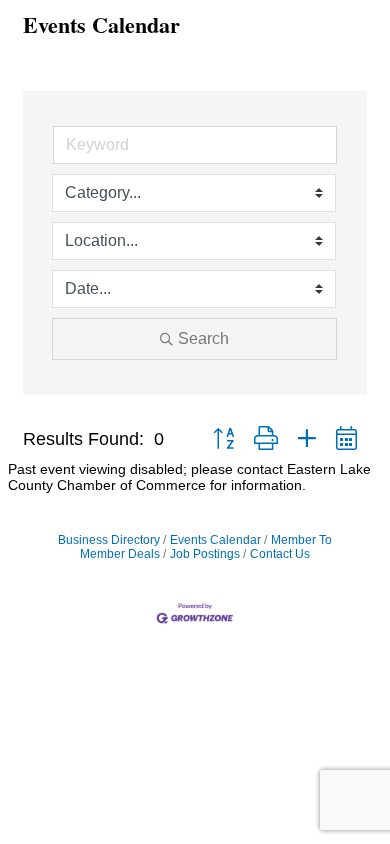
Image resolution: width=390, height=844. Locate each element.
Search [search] (203, 338)
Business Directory (109, 540)
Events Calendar (215, 540)
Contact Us (280, 554)
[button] (223, 439)
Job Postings (205, 554)
